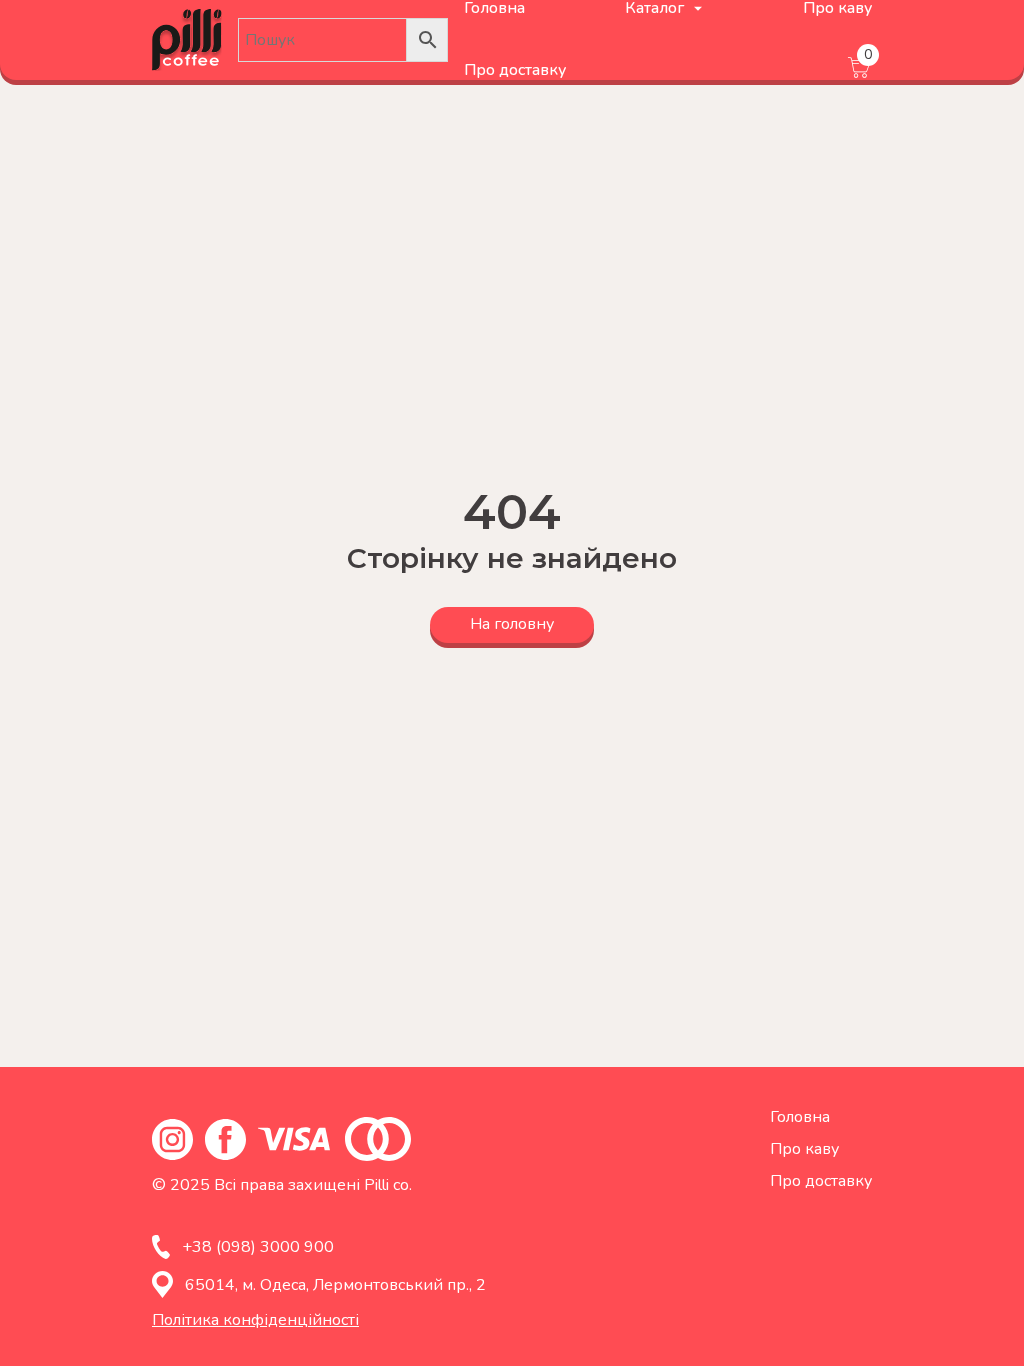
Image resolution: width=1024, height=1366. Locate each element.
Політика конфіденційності (255, 1320)
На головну (512, 624)
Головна (800, 1117)
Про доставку (515, 70)
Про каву (804, 1149)
